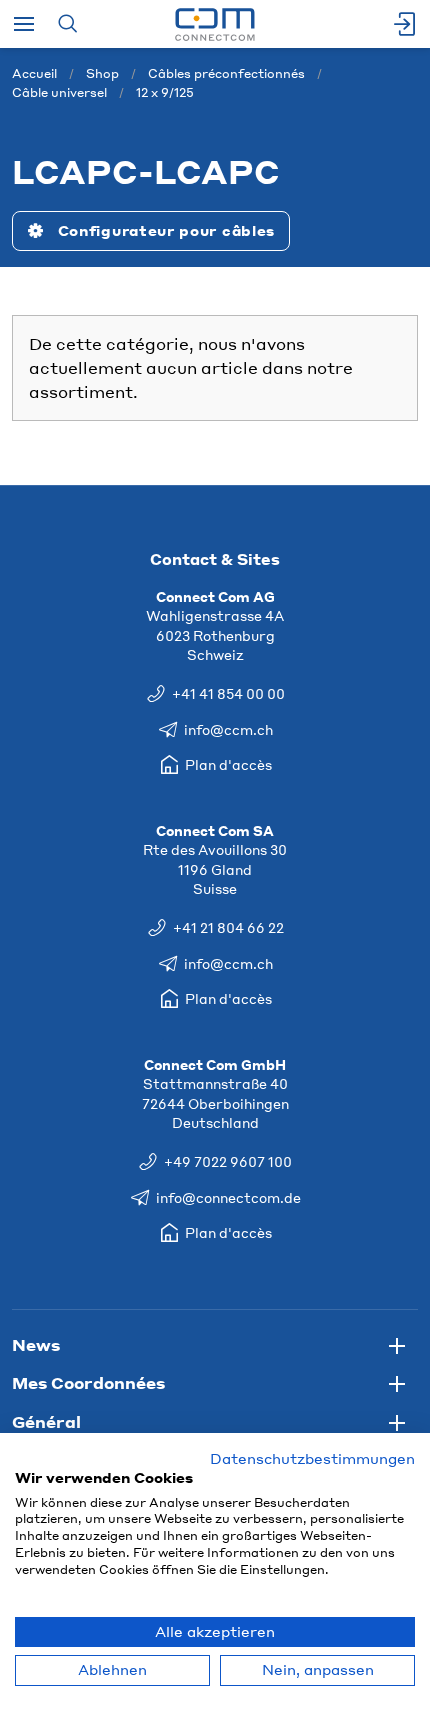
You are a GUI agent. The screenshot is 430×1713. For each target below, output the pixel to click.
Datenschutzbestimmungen (312, 1458)
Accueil (34, 73)
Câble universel (59, 92)
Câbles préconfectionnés (226, 73)
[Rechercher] (67, 24)
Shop (102, 73)
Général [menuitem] (46, 1421)
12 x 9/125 (165, 92)
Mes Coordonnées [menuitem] (88, 1382)
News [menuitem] (36, 1344)
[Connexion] (406, 24)
